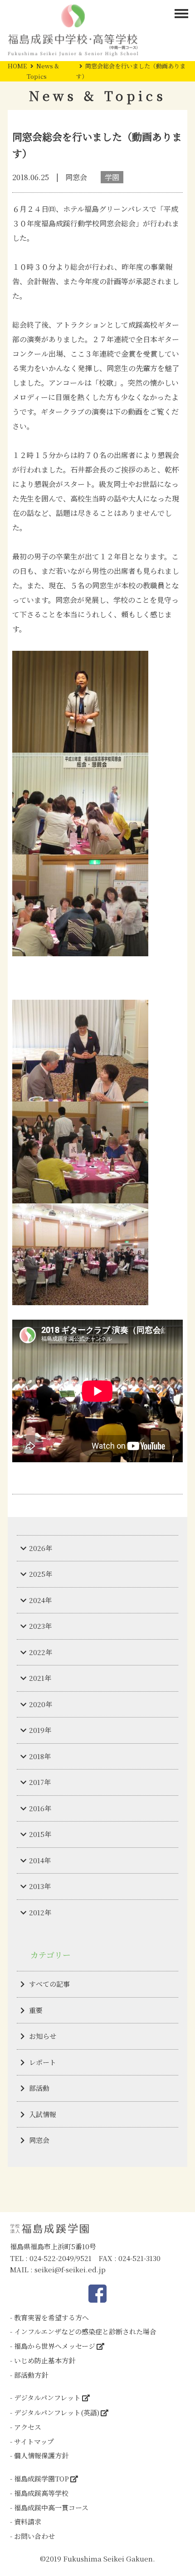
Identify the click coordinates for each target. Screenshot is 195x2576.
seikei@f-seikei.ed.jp (70, 2269)
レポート (43, 2062)
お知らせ (43, 2036)
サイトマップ (34, 2441)
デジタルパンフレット (47, 2397)
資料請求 (28, 2521)
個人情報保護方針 (41, 2455)
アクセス (28, 2427)
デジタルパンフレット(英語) (57, 2412)
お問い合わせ (34, 2536)
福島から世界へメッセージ (55, 2346)
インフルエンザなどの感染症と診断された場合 (85, 2331)
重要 (36, 2010)
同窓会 (39, 2140)
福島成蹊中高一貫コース (51, 2507)
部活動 (39, 2088)
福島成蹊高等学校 (41, 2493)
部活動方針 (31, 2375)
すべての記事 (49, 1984)
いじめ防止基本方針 (45, 2360)
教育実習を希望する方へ (51, 2317)
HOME (17, 66)
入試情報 (43, 2114)
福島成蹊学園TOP (41, 2478)
